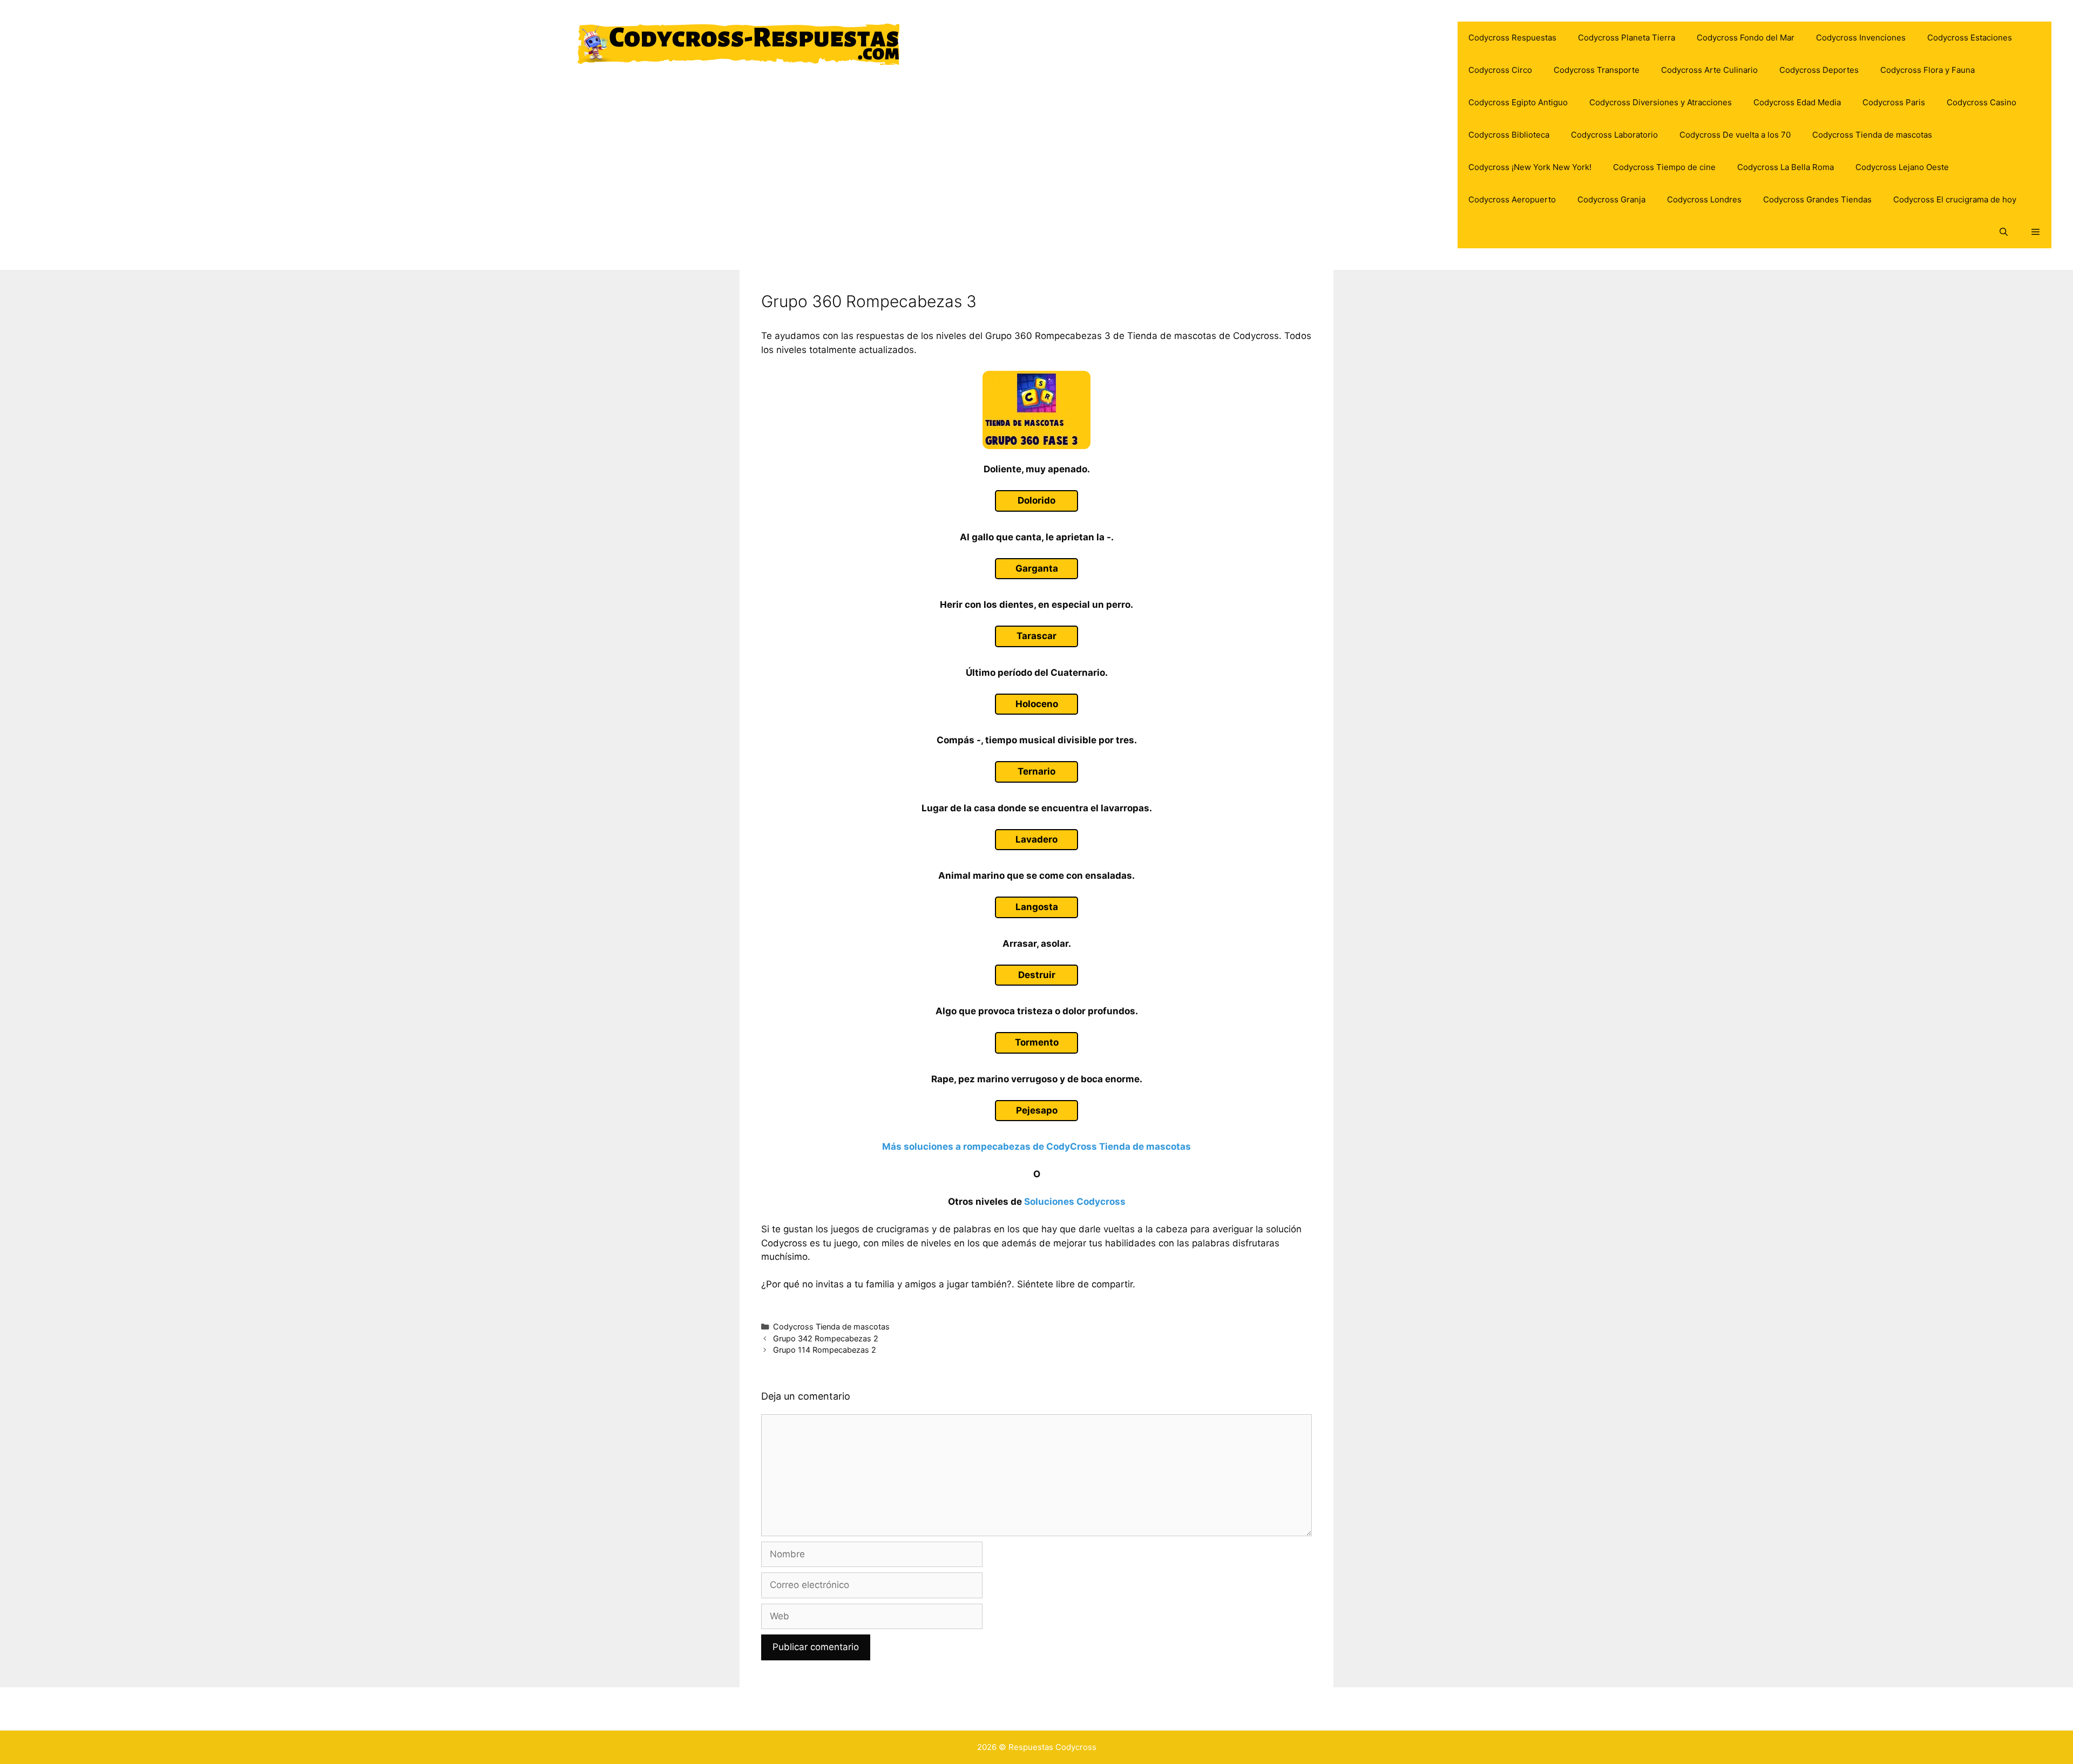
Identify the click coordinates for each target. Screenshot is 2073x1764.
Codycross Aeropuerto (1512, 199)
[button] (2035, 232)
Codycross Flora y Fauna (1928, 70)
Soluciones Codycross (1075, 1202)
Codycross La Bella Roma (1786, 167)
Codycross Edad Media (1797, 102)
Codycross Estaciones (1970, 38)
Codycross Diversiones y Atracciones (1661, 102)
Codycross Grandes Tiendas (1817, 199)
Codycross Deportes (1819, 70)
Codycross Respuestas (1512, 38)
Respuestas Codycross (1052, 1747)
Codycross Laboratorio (1614, 135)
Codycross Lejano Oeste (1902, 167)
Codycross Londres (1704, 199)
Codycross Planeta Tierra (1627, 38)
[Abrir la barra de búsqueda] (2003, 232)
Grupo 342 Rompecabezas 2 (826, 1338)
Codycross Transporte (1597, 70)
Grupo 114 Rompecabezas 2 (825, 1350)
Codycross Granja (1611, 199)
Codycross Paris (1894, 102)
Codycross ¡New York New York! (1530, 167)
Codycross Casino (1981, 102)
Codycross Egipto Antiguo (1518, 102)
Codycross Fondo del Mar (1746, 38)
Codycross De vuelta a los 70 (1735, 135)
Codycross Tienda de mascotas (1872, 135)
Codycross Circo (1500, 70)
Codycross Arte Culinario (1709, 70)
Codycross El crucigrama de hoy (1955, 199)
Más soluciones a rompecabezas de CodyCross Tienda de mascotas (1036, 1146)
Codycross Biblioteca (1509, 135)
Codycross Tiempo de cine (1664, 167)
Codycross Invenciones (1861, 38)
